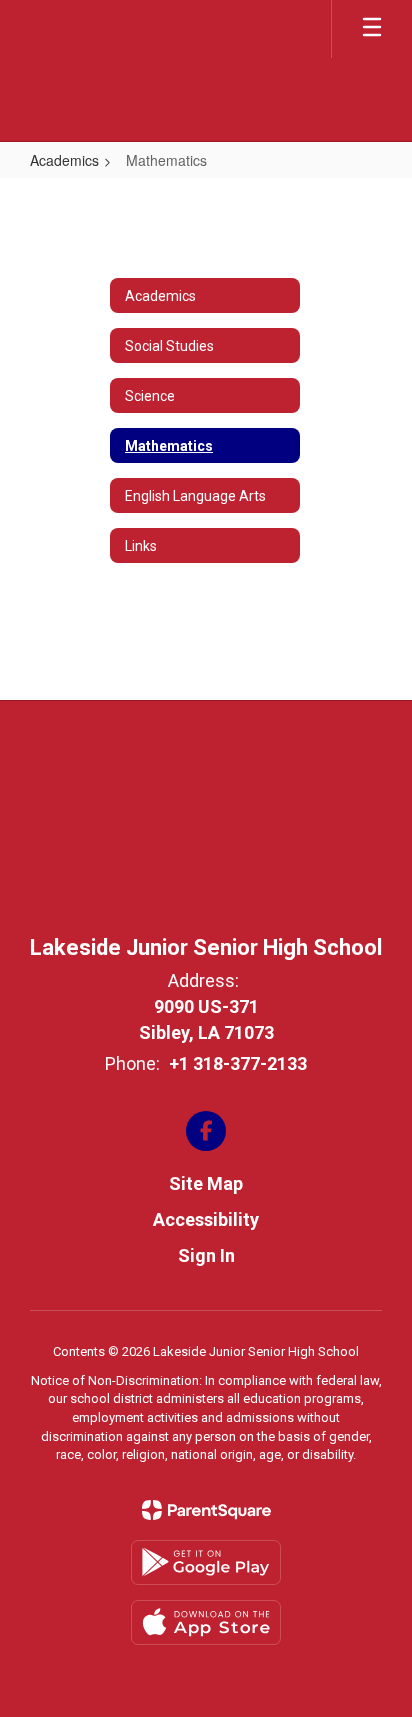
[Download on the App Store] (206, 1622)
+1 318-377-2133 (238, 1063)
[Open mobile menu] (372, 29)
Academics (64, 160)
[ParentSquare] (206, 1510)
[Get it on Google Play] (206, 1562)
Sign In (206, 1255)
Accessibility (206, 1219)
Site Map (206, 1183)
